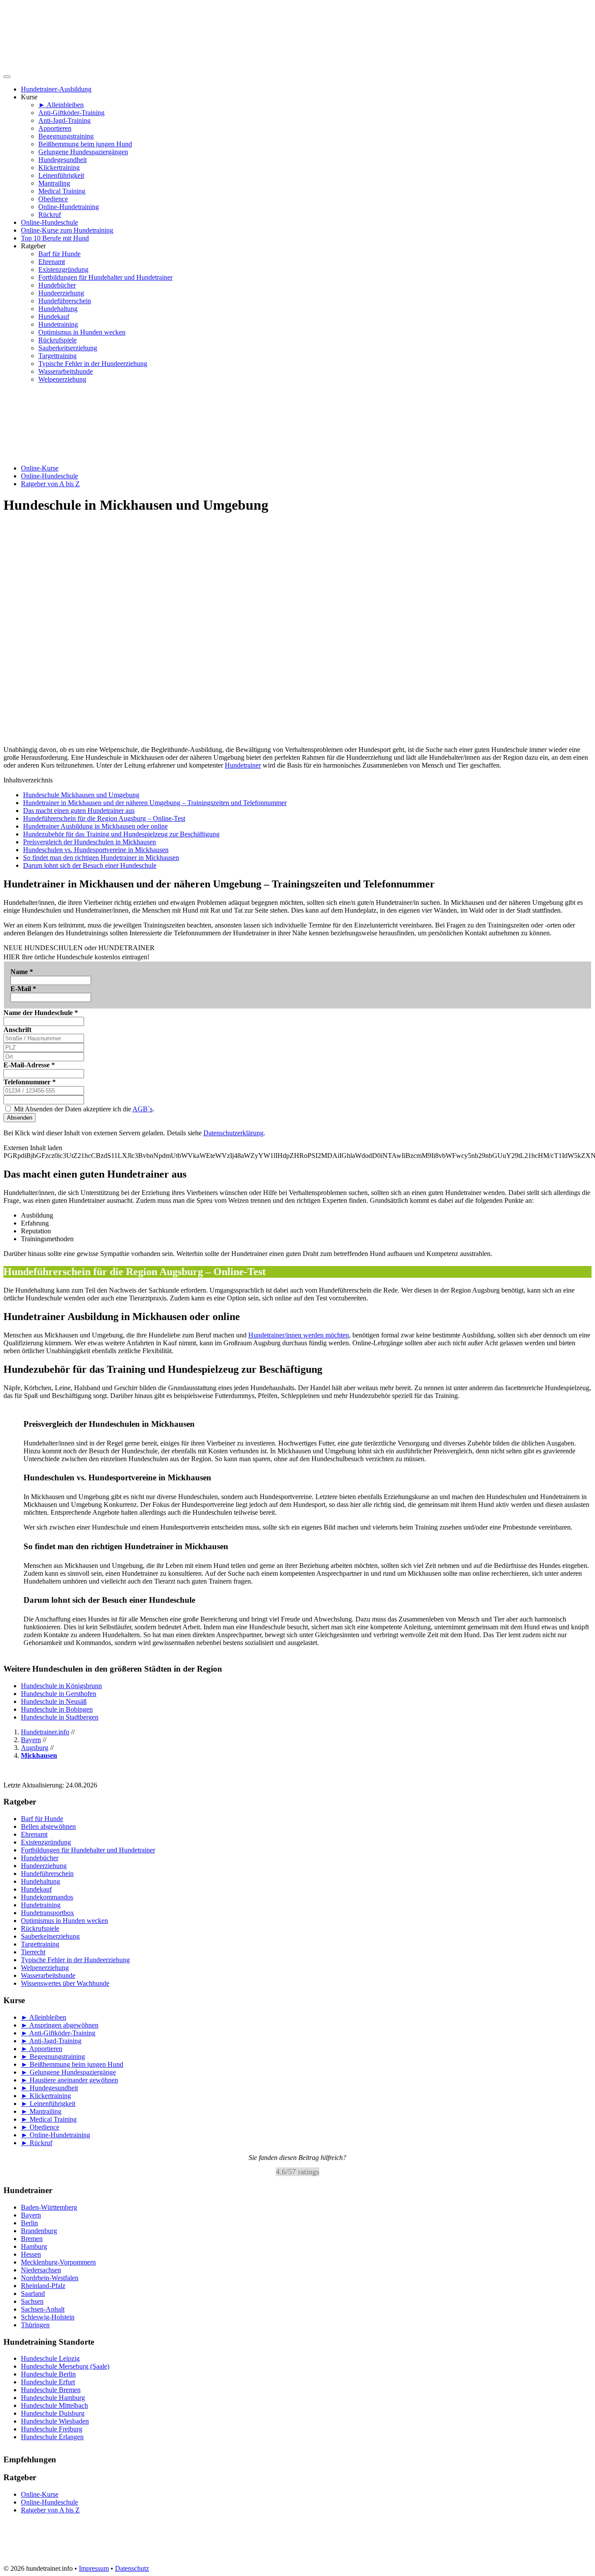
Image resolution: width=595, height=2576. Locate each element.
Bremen (32, 2239)
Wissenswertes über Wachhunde (65, 1983)
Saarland (33, 2293)
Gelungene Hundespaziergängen (83, 152)
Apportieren (55, 128)
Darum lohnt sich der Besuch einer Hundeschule (90, 865)
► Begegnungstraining (53, 2056)
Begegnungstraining (66, 136)
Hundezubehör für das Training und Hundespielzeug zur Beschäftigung (121, 834)
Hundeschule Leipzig (50, 2358)
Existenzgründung (63, 269)
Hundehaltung (58, 309)
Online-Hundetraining (69, 207)
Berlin (29, 2223)
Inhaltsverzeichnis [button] (28, 780)
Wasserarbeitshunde (66, 371)
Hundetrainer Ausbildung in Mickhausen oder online (95, 826)
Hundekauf (54, 316)
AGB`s (142, 1109)
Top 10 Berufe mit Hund (55, 238)
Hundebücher (57, 285)
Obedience (53, 199)
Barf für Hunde (59, 254)
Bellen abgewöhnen (48, 1826)
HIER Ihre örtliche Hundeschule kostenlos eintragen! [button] (76, 957)
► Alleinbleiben (61, 105)
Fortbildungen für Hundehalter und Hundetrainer (105, 277)
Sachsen (32, 2301)
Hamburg (34, 2246)
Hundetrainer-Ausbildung (56, 89)
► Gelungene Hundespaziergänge (68, 2072)
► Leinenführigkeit (48, 2104)
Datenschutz (132, 2568)
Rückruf (50, 215)
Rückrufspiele (57, 340)
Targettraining (57, 356)
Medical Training (62, 191)
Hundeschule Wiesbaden (55, 2421)
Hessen (31, 2254)
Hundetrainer (243, 765)
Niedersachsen (41, 2270)
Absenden (20, 1118)
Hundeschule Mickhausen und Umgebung (81, 795)
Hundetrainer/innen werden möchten (299, 1335)
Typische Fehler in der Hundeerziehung (93, 364)
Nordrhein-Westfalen (50, 2278)
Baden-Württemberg (49, 2207)
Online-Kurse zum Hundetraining (67, 230)
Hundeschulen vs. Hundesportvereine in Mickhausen (96, 850)
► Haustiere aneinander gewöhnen (69, 2080)
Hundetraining (58, 324)
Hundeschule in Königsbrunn (61, 1686)
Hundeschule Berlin (48, 2374)
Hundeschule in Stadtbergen (60, 1717)
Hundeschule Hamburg (53, 2398)
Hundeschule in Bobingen (57, 1709)
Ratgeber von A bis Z (50, 484)
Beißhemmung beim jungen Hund (85, 144)
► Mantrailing (41, 2111)
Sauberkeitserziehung (68, 348)
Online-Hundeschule (49, 222)
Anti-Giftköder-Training (71, 113)
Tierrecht (33, 1952)
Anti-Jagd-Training (64, 120)
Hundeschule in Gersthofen (59, 1694)
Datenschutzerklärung (233, 1133)
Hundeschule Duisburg (53, 2413)
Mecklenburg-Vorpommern (58, 2262)
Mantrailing (54, 183)
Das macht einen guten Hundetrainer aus (79, 811)
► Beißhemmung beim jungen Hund (72, 2064)
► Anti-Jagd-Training (51, 2041)
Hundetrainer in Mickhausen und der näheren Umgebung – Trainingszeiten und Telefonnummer (155, 803)
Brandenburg (39, 2231)
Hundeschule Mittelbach (54, 2405)
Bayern (31, 2215)
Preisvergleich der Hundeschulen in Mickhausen (90, 842)
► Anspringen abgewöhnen (60, 2025)
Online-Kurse (40, 468)
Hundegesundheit (63, 160)
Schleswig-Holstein (48, 2317)
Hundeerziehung (61, 293)
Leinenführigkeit (61, 175)
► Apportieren (42, 2049)
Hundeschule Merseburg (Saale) (65, 2366)
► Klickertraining (46, 2096)
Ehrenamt (52, 262)
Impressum (94, 2568)
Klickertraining (59, 168)
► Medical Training (49, 2119)
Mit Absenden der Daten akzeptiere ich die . (83, 1109)
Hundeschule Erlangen (52, 2437)
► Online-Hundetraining (56, 2135)
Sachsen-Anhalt (43, 2309)
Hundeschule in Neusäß (54, 1701)
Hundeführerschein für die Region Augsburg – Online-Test (104, 818)
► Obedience (40, 2127)
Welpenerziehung (62, 379)
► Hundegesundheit (49, 2088)
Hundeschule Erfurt (48, 2382)
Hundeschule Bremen (51, 2390)
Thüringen (35, 2325)
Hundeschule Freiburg (52, 2429)
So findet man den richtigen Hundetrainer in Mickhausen (101, 858)
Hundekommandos (47, 1897)
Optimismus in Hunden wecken (82, 332)
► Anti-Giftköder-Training (58, 2033)
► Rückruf (37, 2143)
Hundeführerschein (65, 301)
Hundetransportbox (47, 1913)
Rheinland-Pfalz (43, 2286)
